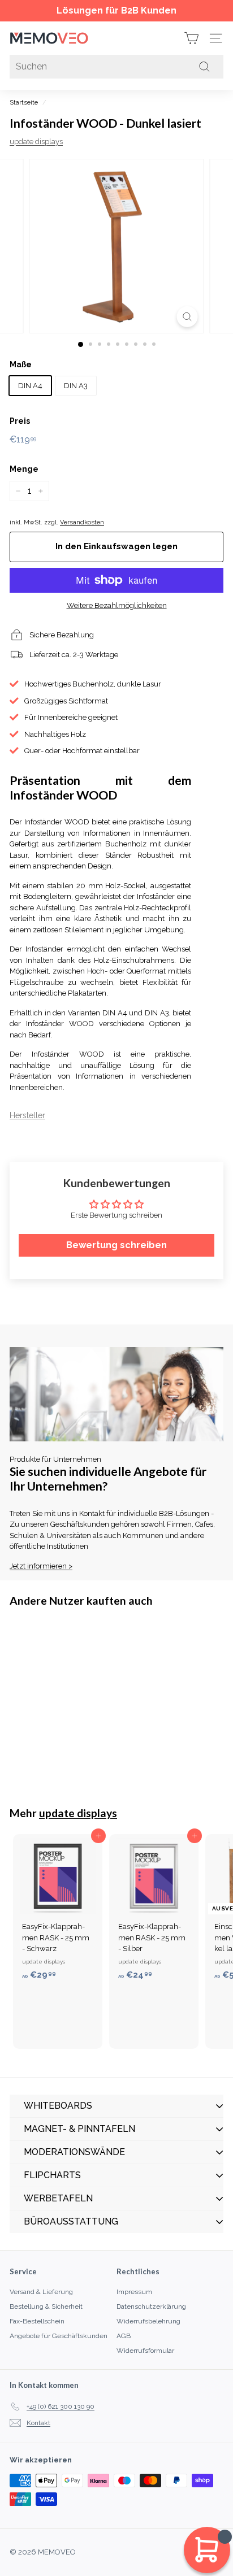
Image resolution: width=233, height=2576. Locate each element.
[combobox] (116, 67)
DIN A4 (30, 386)
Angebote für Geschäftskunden (59, 2336)
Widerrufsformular (145, 2351)
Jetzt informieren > (41, 1566)
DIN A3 (76, 386)
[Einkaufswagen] (191, 38)
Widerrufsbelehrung (148, 2321)
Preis (20, 421)
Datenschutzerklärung (151, 2306)
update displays (36, 142)
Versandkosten (82, 522)
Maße (21, 364)
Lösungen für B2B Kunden (116, 10)
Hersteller (27, 1115)
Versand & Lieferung (41, 2292)
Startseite (24, 103)
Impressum (134, 2292)
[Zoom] (187, 317)
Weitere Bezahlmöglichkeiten (117, 605)
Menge (24, 469)
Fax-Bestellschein (37, 2321)
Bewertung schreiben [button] (116, 1245)
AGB (124, 2336)
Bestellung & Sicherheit (46, 2306)
